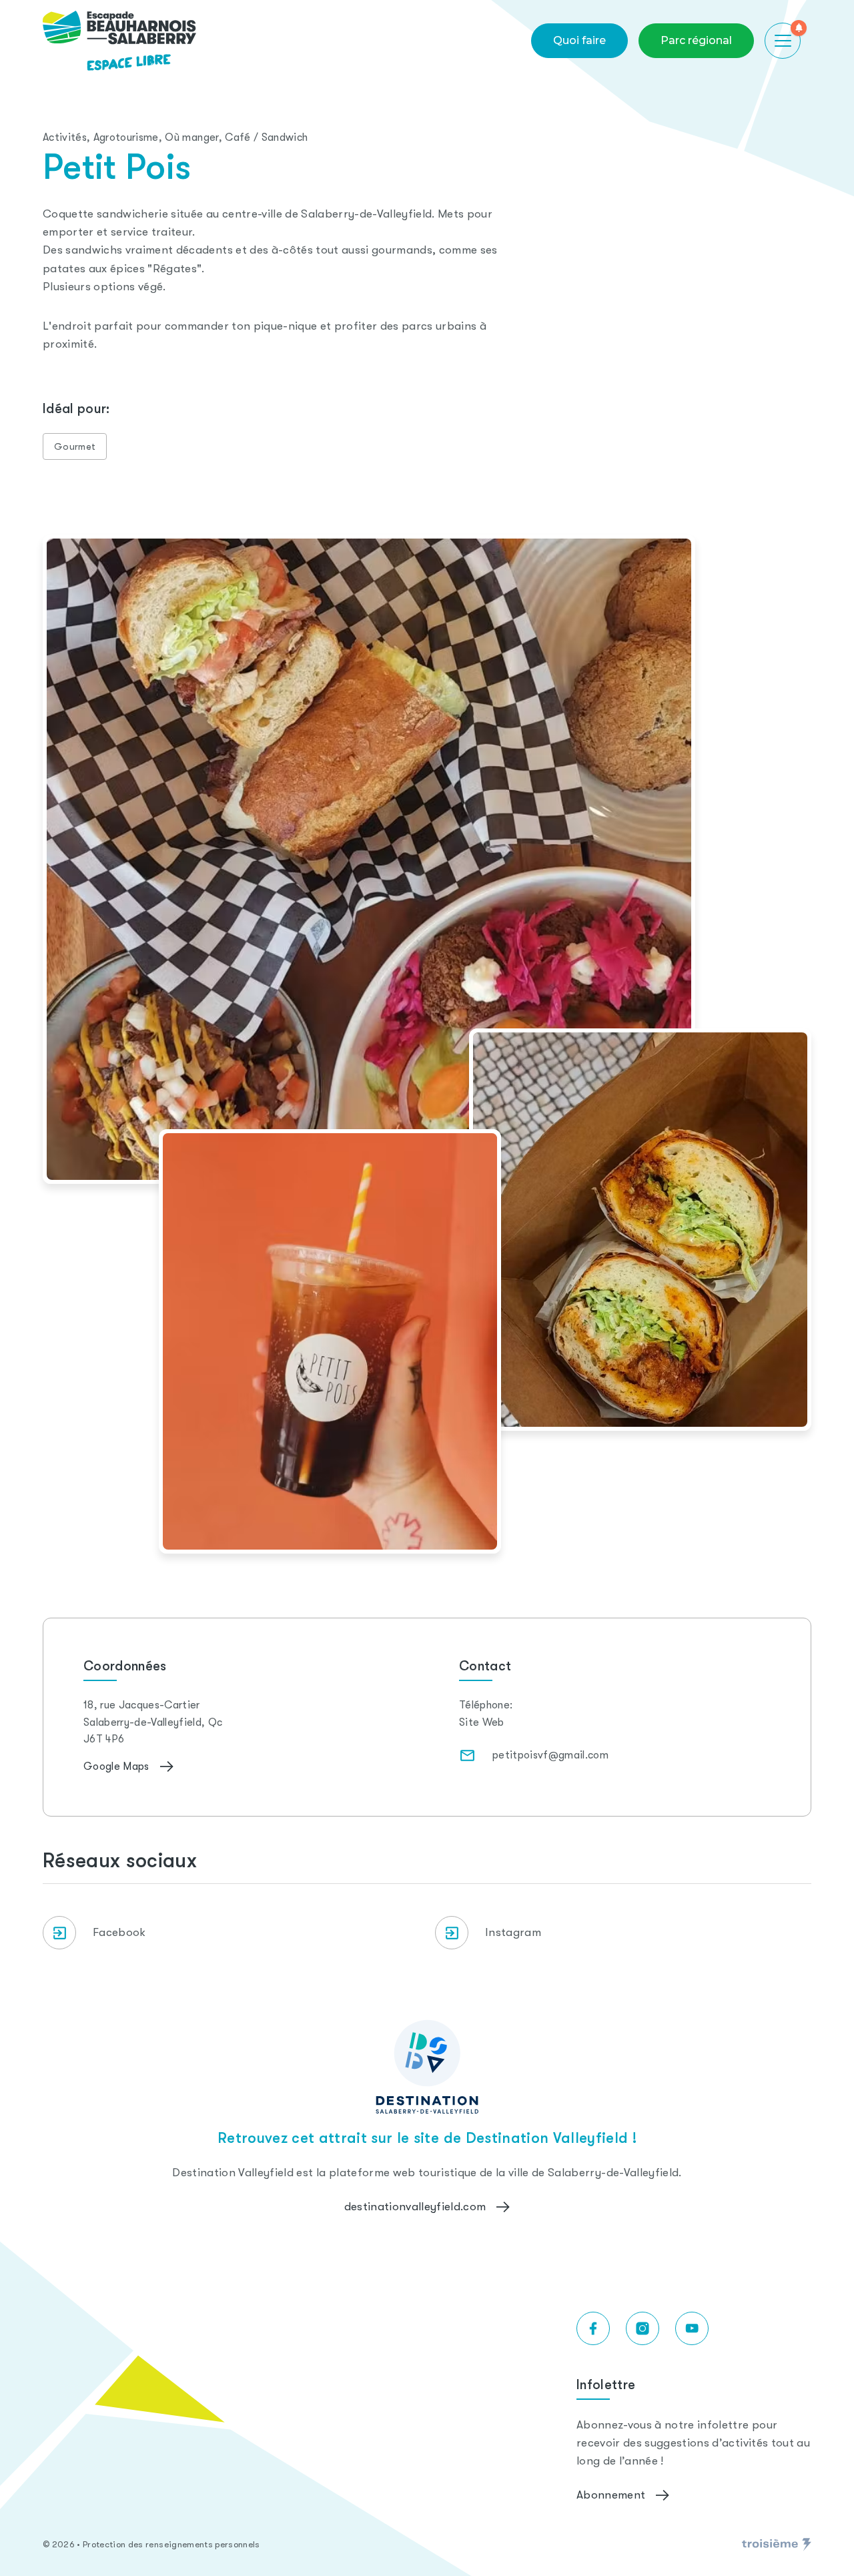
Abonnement (611, 2495)
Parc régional (696, 40)
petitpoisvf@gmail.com (550, 1755)
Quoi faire (579, 40)
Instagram (513, 1932)
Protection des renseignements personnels (171, 2544)
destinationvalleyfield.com (415, 2207)
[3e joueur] (777, 2545)
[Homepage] (119, 41)
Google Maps (116, 1766)
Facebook (119, 1932)
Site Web (482, 1722)
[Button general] (783, 41)
